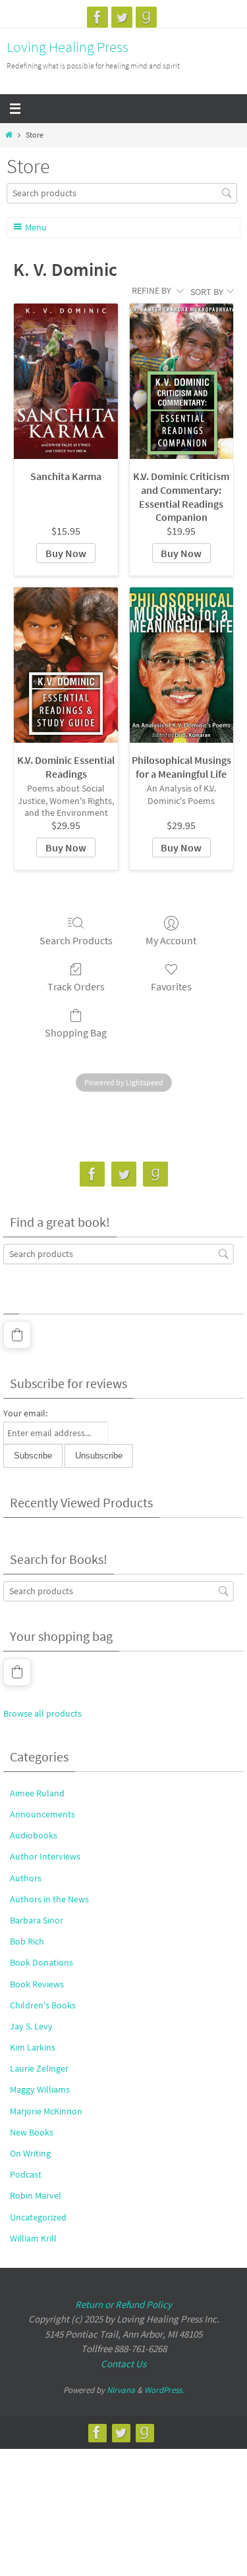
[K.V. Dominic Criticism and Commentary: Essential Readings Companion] (181, 381)
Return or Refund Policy (123, 2304)
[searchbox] (122, 193)
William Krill (33, 2238)
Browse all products (42, 1713)
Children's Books (43, 2005)
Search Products (76, 940)
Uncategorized (38, 2217)
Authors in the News (49, 1899)
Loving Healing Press (68, 47)
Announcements (42, 1814)
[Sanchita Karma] (66, 381)
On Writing (30, 2153)
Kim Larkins (33, 2047)
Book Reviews (37, 1984)
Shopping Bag (76, 1033)
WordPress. (164, 2390)
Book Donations (41, 1962)
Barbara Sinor (37, 1920)
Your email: (25, 1413)
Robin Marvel (36, 2195)
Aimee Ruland (37, 1793)
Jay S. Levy (31, 2026)
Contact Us (123, 2364)
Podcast (26, 2174)
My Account (171, 940)
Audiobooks (34, 1835)
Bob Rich (27, 1941)
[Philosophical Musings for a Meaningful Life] (181, 665)
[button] (17, 1335)
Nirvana (121, 2390)
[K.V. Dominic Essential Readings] (66, 665)
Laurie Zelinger (39, 2068)
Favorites (171, 986)
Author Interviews (45, 1856)
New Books (32, 2132)
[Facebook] (97, 17)
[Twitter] (122, 17)
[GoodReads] (146, 17)
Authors (26, 1878)
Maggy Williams (40, 2089)
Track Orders (76, 986)
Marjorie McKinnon (46, 2111)
